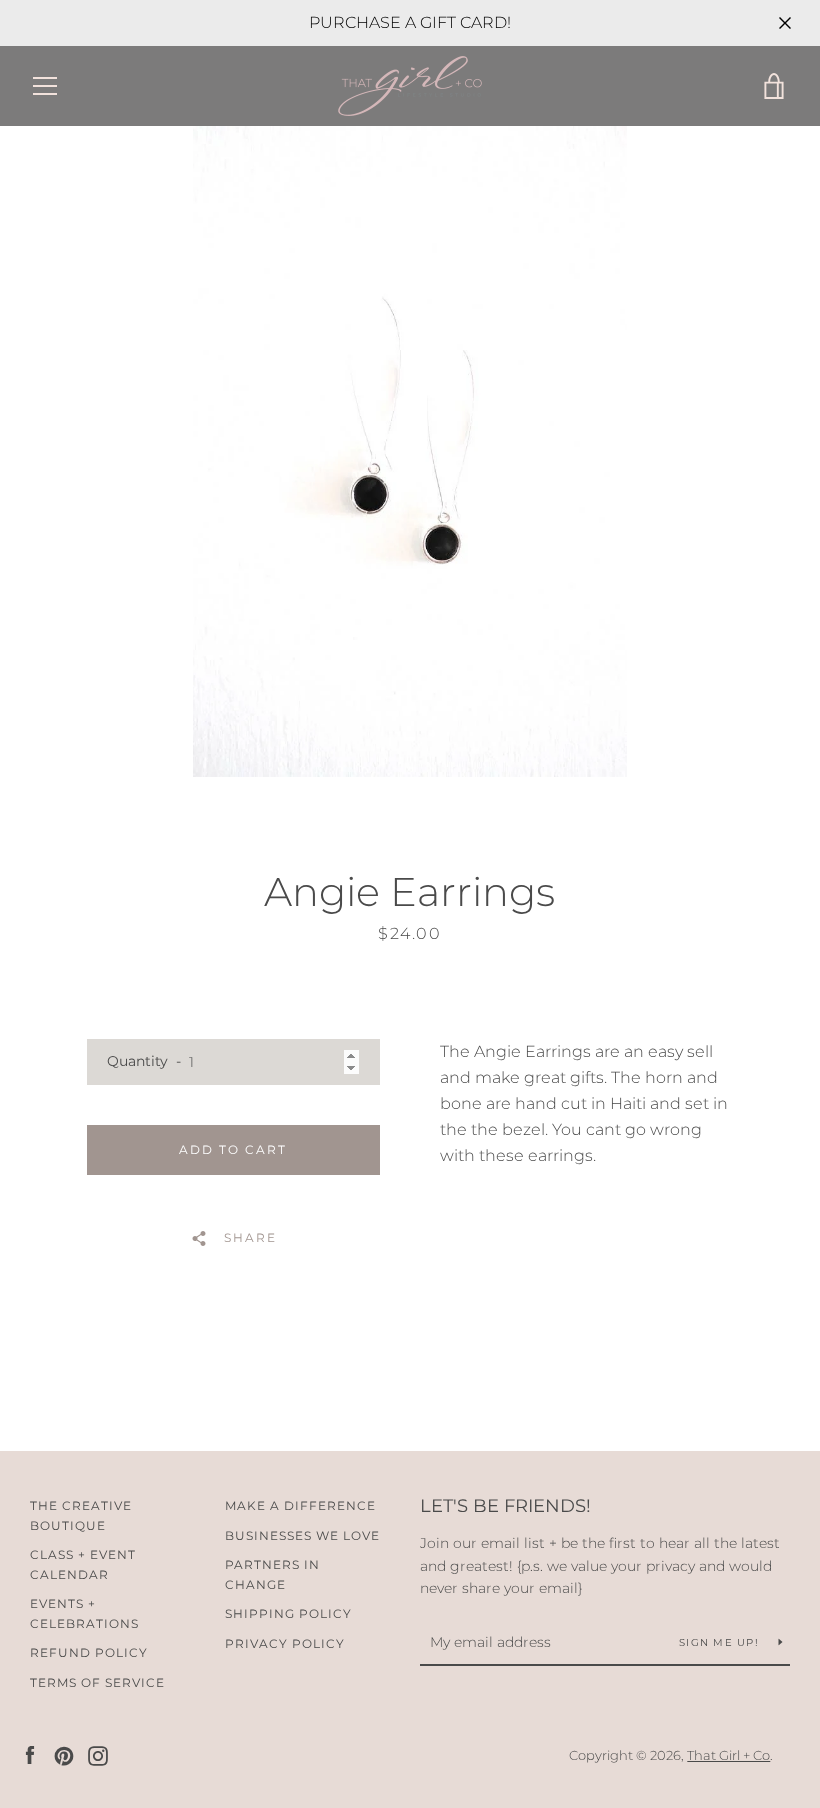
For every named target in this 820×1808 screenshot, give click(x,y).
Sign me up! (721, 1642)
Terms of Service (97, 1682)
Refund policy (89, 1652)
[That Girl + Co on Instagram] (98, 1754)
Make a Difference (300, 1505)
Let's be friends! (505, 1506)
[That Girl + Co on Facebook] (30, 1754)
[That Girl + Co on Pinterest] (64, 1754)
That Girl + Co (728, 1755)
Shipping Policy (288, 1613)
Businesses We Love (302, 1535)
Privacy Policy (285, 1643)
